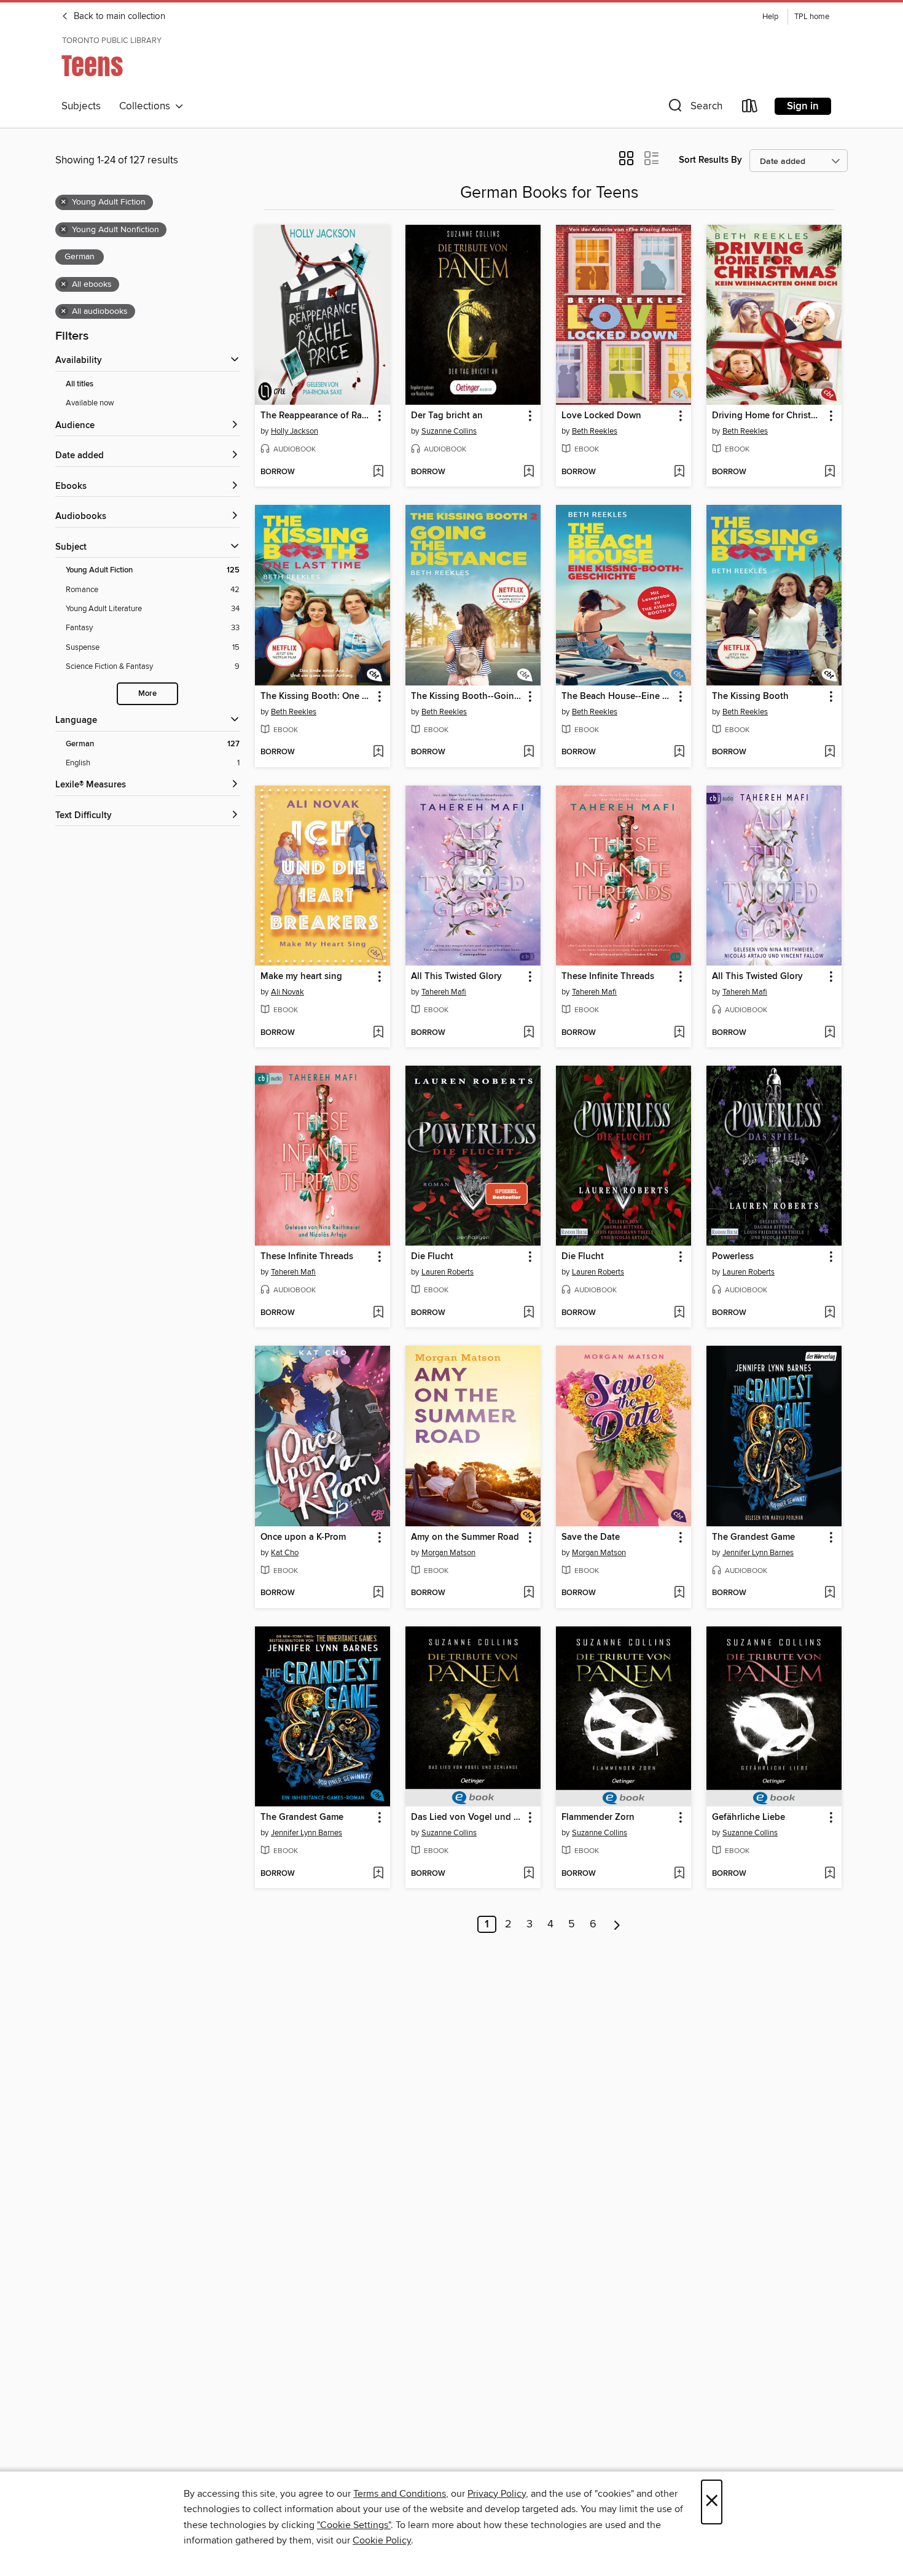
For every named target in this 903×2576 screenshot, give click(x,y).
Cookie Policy (382, 2540)
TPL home (812, 17)
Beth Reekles (595, 431)
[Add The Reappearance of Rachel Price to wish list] (378, 472)
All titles (80, 384)
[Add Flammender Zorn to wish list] (679, 1874)
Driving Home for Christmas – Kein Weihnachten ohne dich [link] (768, 416)
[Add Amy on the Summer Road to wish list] (529, 1593)
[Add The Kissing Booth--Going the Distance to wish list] (529, 752)
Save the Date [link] (591, 1537)
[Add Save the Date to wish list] (679, 1593)
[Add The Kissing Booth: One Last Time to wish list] (378, 752)
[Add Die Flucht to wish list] (529, 1313)
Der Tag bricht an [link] (447, 416)
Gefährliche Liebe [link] (749, 1817)
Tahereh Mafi (444, 992)
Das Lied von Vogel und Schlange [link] (467, 1817)
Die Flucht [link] (432, 1257)
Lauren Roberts (448, 1272)
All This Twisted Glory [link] (456, 977)
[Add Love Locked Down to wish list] (679, 472)
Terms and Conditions (400, 2494)
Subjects (81, 106)
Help (770, 17)
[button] (694, 108)
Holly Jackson (295, 431)
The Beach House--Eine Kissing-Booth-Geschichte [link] (618, 697)
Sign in (803, 106)
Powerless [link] (733, 1257)
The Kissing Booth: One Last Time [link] (317, 697)
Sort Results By (710, 160)
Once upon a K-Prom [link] (303, 1537)
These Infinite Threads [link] (608, 977)
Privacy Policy (497, 2494)
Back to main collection (118, 17)
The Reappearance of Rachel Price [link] (317, 416)
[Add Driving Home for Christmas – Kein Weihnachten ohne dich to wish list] (830, 472)
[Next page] (617, 1924)
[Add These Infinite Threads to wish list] (679, 1033)
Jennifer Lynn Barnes (758, 1553)
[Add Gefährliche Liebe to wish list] (830, 1874)
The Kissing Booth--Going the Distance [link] (467, 697)
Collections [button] (147, 106)
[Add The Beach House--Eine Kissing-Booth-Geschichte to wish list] (679, 752)
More (147, 694)
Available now (90, 403)
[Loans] (750, 108)
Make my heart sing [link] (301, 977)
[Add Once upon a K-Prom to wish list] (378, 1593)
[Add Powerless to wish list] (830, 1313)
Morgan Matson (448, 1553)
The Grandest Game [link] (753, 1537)
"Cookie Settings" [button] (354, 2525)
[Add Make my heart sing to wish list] (378, 1033)
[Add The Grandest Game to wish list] (830, 1593)
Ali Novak (287, 992)
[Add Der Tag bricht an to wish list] (529, 472)
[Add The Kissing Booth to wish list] (830, 752)
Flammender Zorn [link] (598, 1817)
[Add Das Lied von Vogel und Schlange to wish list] (529, 1874)
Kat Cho (285, 1553)
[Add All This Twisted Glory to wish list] (529, 1033)
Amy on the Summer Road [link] (465, 1537)
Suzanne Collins (449, 431)
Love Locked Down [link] (601, 416)
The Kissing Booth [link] (750, 697)
